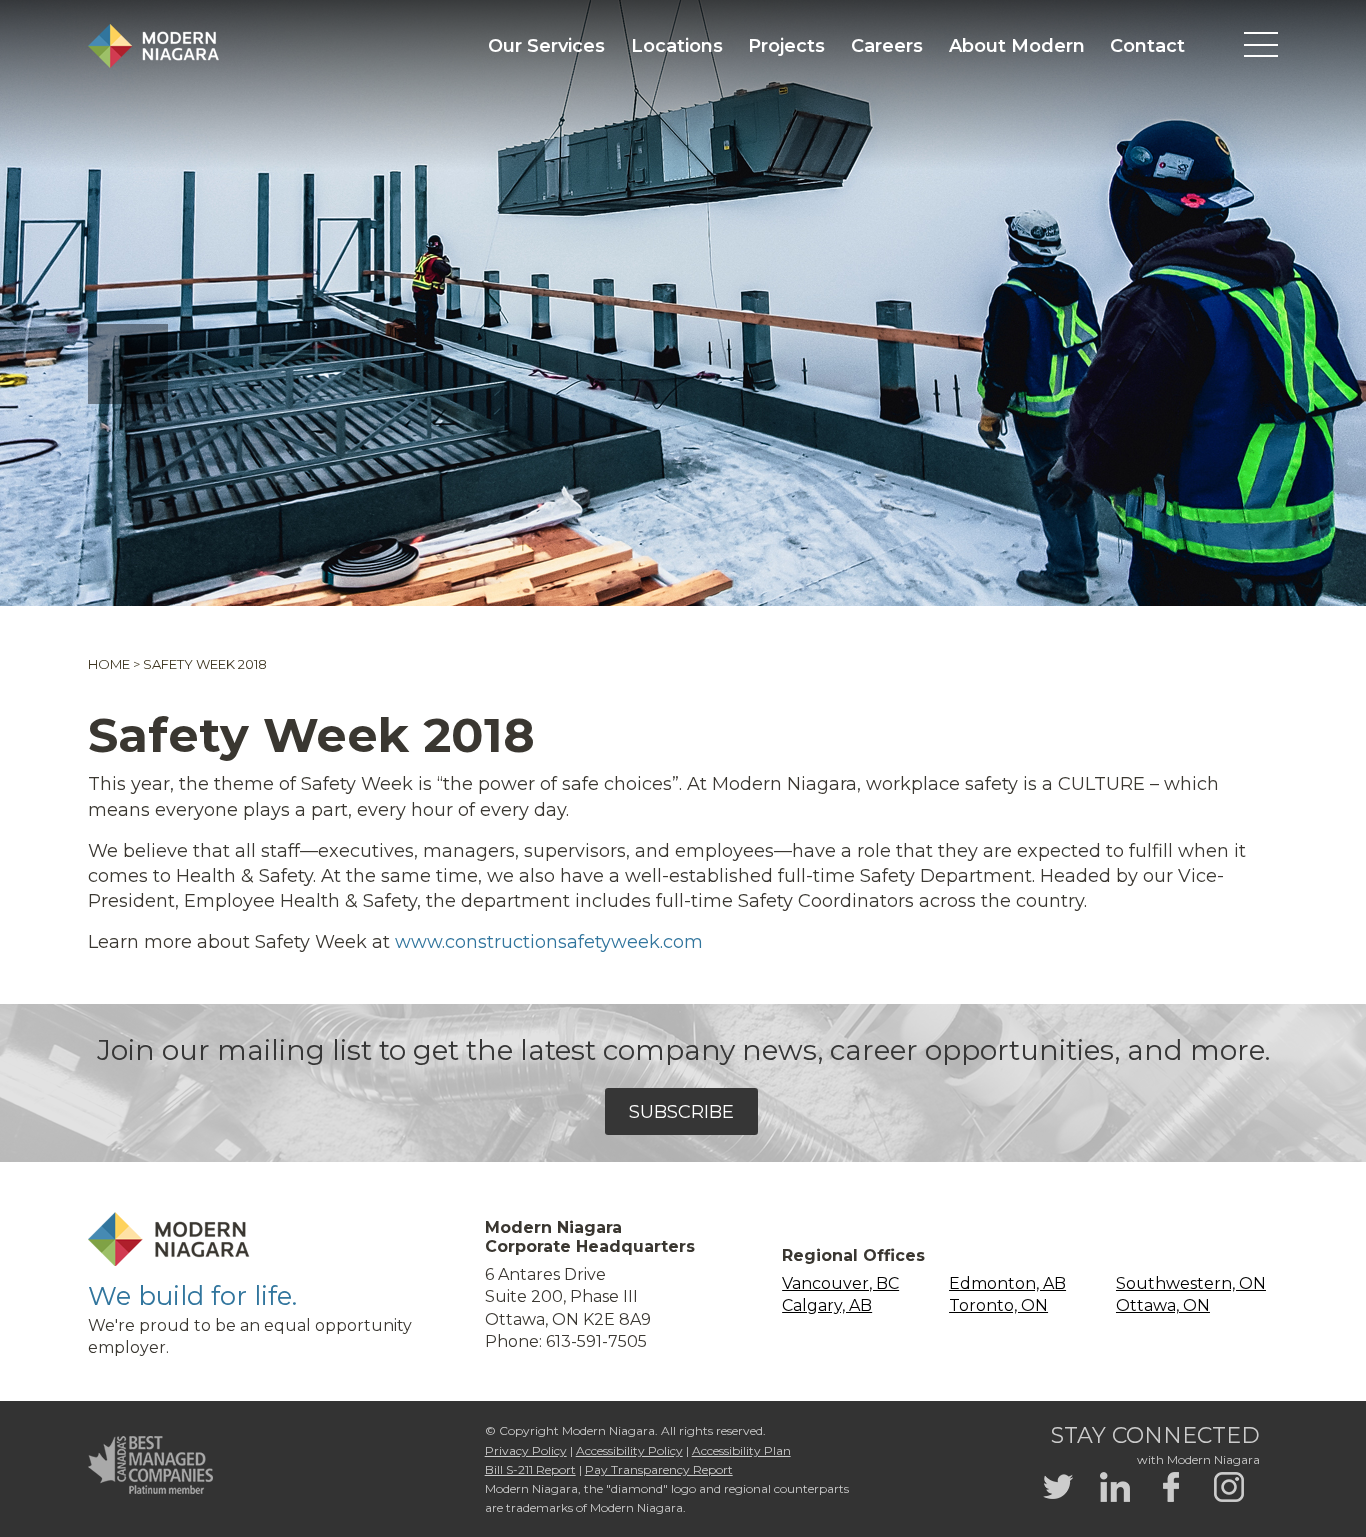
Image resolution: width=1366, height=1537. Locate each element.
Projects (786, 46)
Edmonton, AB (1007, 1283)
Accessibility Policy (629, 1450)
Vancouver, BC (840, 1283)
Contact (1147, 46)
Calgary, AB (827, 1305)
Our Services (546, 46)
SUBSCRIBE (681, 1112)
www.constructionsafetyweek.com (549, 942)
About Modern (1017, 46)
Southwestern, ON (1191, 1283)
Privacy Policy (526, 1450)
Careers (887, 46)
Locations (677, 46)
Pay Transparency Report (659, 1469)
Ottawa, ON (1163, 1305)
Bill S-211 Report (530, 1469)
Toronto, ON (998, 1305)
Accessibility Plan (741, 1450)
